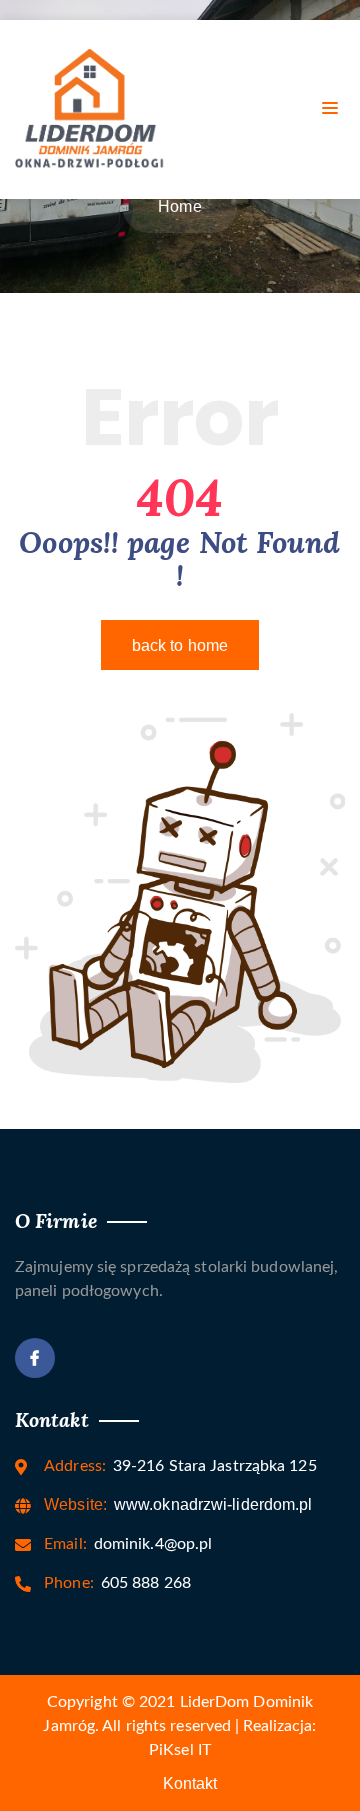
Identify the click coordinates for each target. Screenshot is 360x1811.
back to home (180, 645)
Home (179, 206)
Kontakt (190, 1783)
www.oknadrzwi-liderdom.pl (178, 1504)
